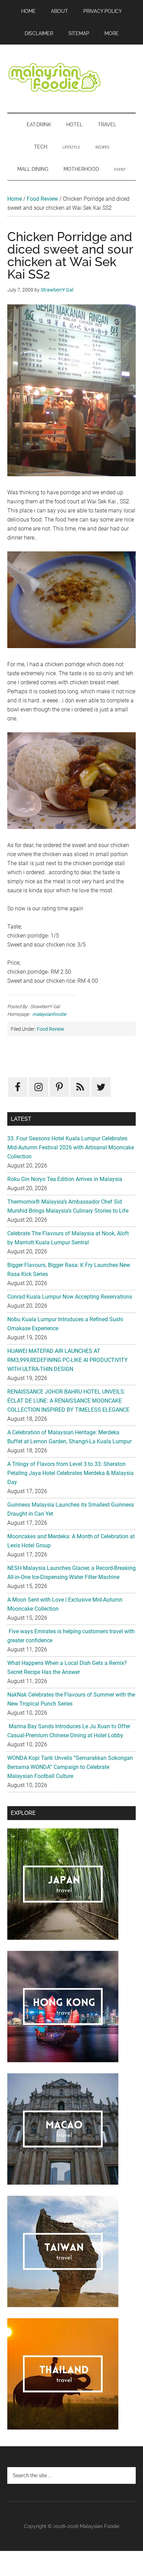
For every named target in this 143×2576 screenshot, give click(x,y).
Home (15, 199)
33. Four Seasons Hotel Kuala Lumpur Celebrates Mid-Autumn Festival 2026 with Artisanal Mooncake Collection (71, 1147)
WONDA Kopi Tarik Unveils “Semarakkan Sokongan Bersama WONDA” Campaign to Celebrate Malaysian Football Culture (70, 1767)
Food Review (42, 199)
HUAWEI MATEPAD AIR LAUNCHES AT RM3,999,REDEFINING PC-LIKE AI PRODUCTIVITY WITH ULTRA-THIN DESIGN (68, 1360)
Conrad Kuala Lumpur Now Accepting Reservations (70, 1297)
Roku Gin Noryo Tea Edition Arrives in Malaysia (65, 1179)
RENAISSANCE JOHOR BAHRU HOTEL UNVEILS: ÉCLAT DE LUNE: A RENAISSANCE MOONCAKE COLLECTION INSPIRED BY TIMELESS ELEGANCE (68, 1401)
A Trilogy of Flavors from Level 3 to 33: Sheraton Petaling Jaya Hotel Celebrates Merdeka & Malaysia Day (70, 1473)
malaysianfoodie (49, 1014)
